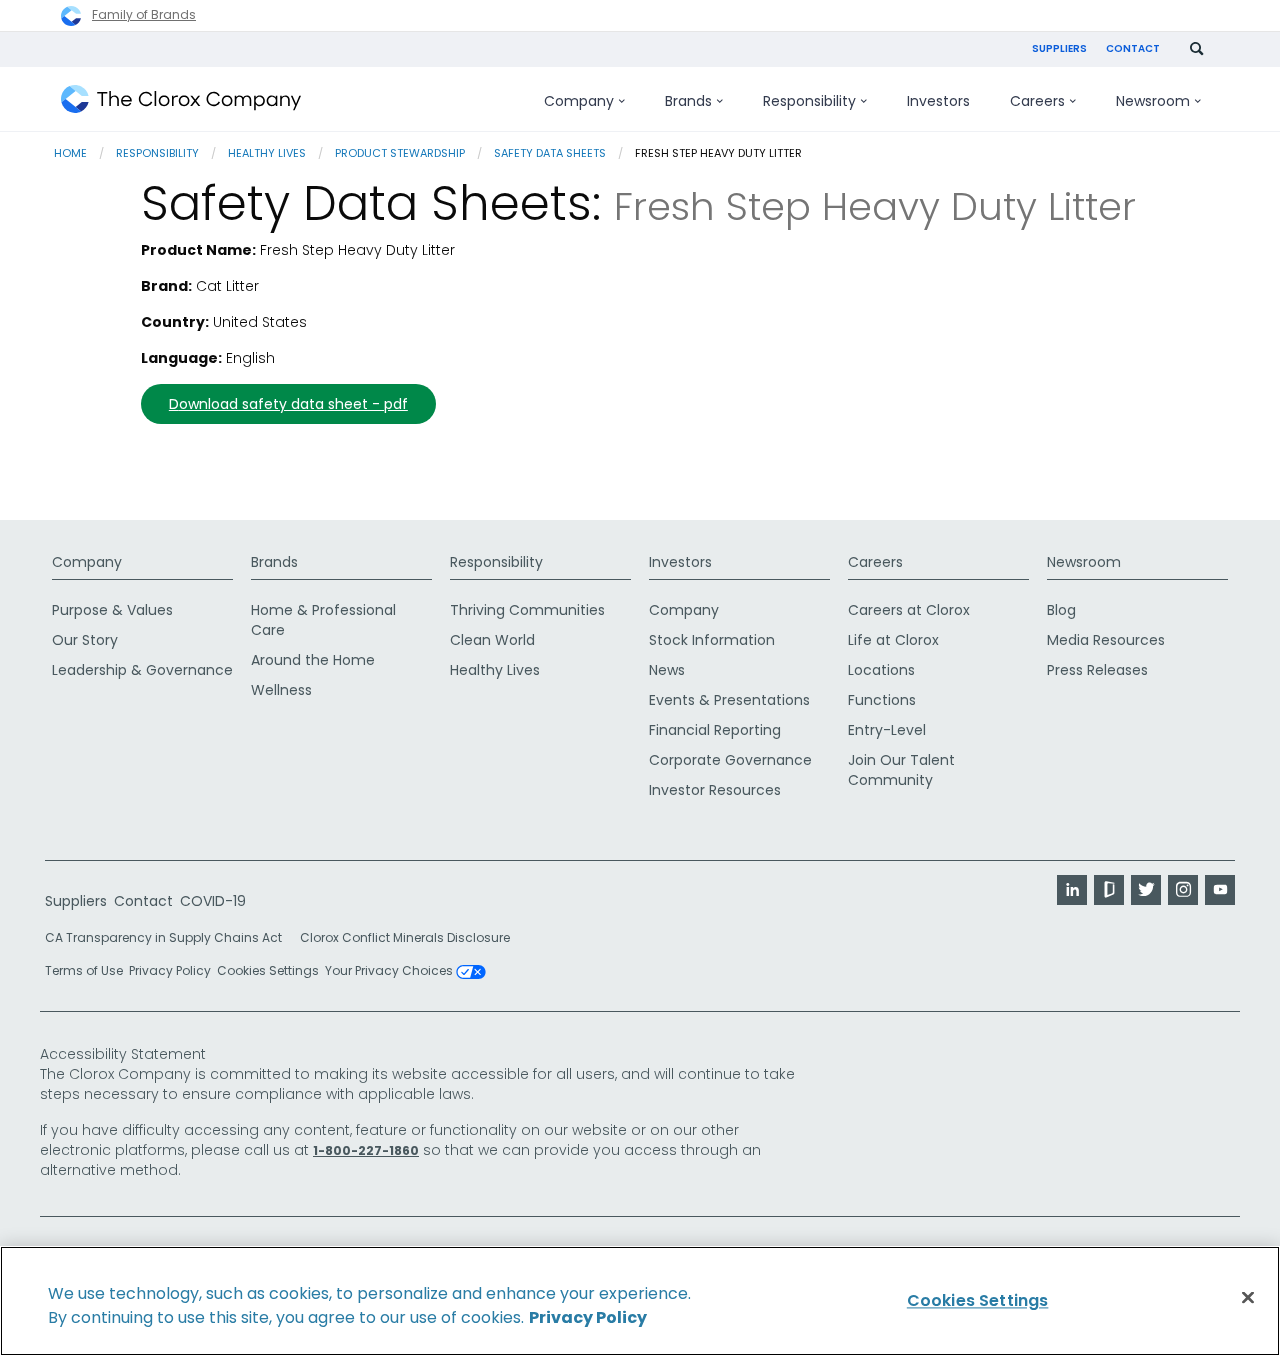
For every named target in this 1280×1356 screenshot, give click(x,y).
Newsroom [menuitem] (1153, 101)
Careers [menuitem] (1037, 101)
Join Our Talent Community (901, 770)
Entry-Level (887, 730)
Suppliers (1059, 48)
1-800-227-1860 (366, 1150)
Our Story (85, 640)
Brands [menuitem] (688, 101)
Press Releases (1097, 670)
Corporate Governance (730, 760)
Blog (1061, 610)
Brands (274, 562)
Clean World (492, 640)
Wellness (281, 690)
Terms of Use (84, 970)
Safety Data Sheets (550, 153)
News (667, 670)
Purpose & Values (112, 610)
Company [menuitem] (579, 101)
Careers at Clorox (909, 610)
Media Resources (1106, 640)
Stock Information (712, 640)
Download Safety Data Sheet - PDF (288, 404)
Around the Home (313, 660)
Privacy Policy (170, 970)
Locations (881, 670)
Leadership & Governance (142, 670)
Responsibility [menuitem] (809, 101)
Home (70, 153)
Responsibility (157, 153)
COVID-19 (213, 901)
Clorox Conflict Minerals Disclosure (405, 937)
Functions (882, 700)
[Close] (1248, 1298)
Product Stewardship (400, 153)
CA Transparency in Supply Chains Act (169, 937)
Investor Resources (715, 790)
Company (87, 562)
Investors (680, 562)
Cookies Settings (268, 971)
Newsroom (1084, 562)
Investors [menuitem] (938, 101)
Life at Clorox (893, 640)
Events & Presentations (729, 700)
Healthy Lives (267, 153)
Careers (875, 562)
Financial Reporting (715, 730)
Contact (1133, 48)
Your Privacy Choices (390, 972)
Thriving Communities (527, 610)
